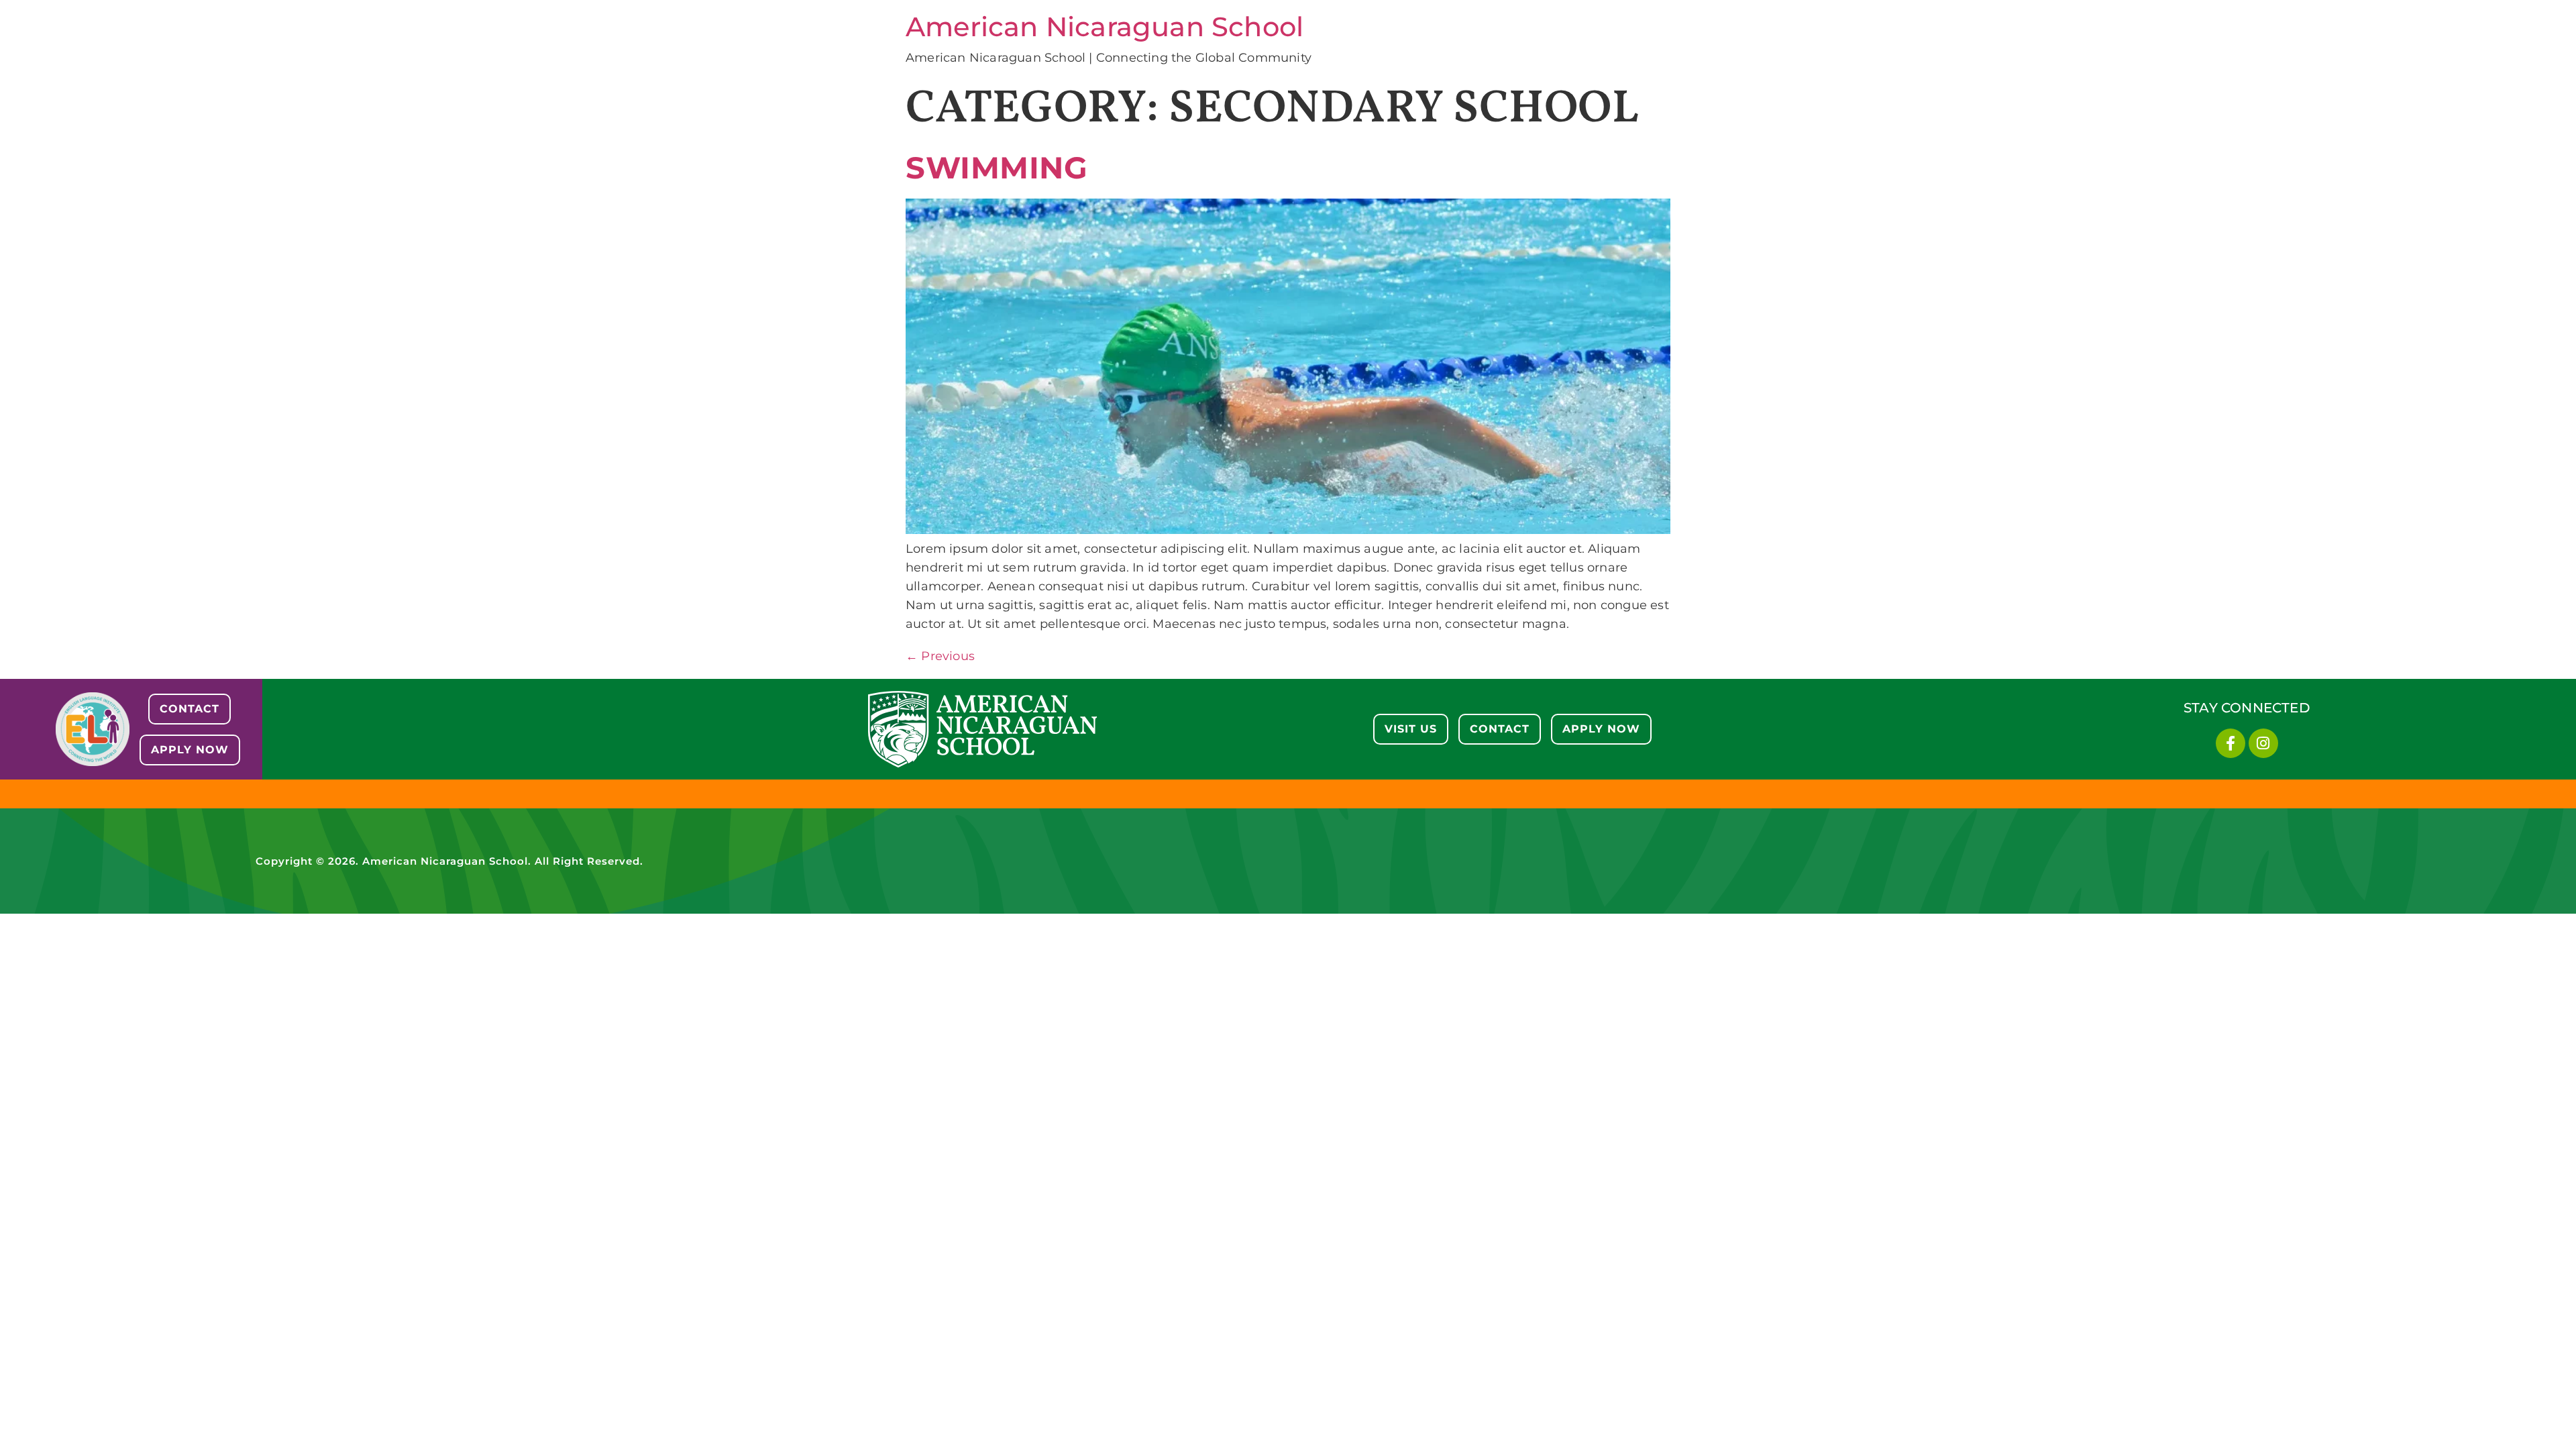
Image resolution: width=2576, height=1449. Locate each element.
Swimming (997, 167)
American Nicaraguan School (1105, 26)
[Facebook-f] (2231, 743)
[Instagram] (2263, 743)
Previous (940, 656)
